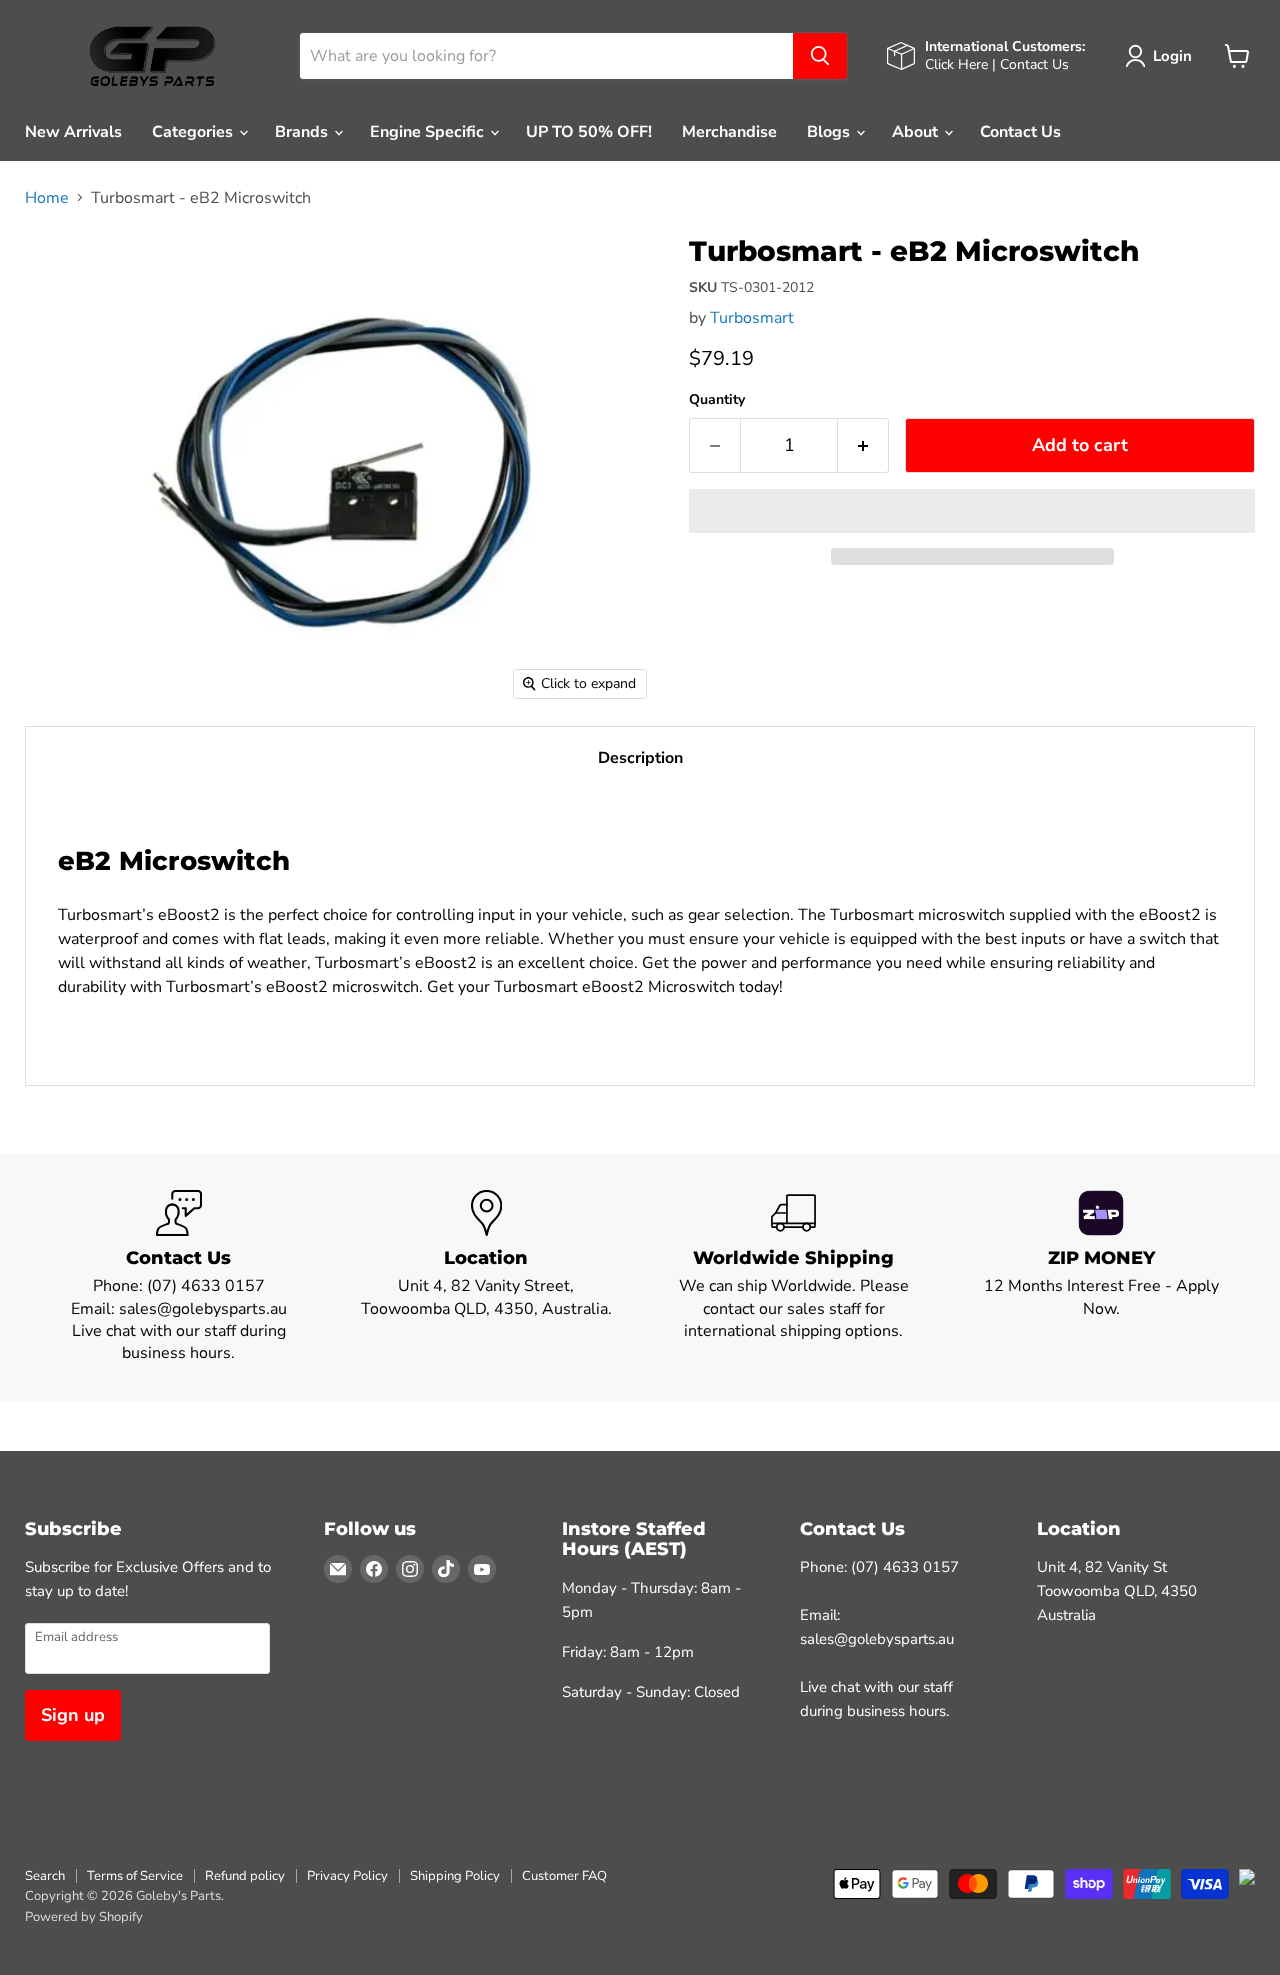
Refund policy (245, 1876)
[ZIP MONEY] (1102, 1277)
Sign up (73, 1715)
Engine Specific (429, 132)
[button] (972, 511)
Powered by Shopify (84, 1917)
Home (47, 198)
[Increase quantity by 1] (863, 445)
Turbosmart (752, 318)
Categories (194, 132)
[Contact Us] (179, 1277)
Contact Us (1020, 132)
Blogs (830, 132)
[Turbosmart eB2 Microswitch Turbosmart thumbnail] (62, 267)
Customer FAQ (564, 1876)
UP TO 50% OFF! (589, 132)
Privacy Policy (347, 1876)
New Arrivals (73, 132)
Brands (303, 132)
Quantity (717, 400)
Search (45, 1876)
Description (640, 758)
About (917, 132)
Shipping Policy (455, 1876)
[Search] (820, 56)
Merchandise (729, 132)
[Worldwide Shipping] (794, 1277)
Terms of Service (135, 1876)
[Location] (487, 1277)
